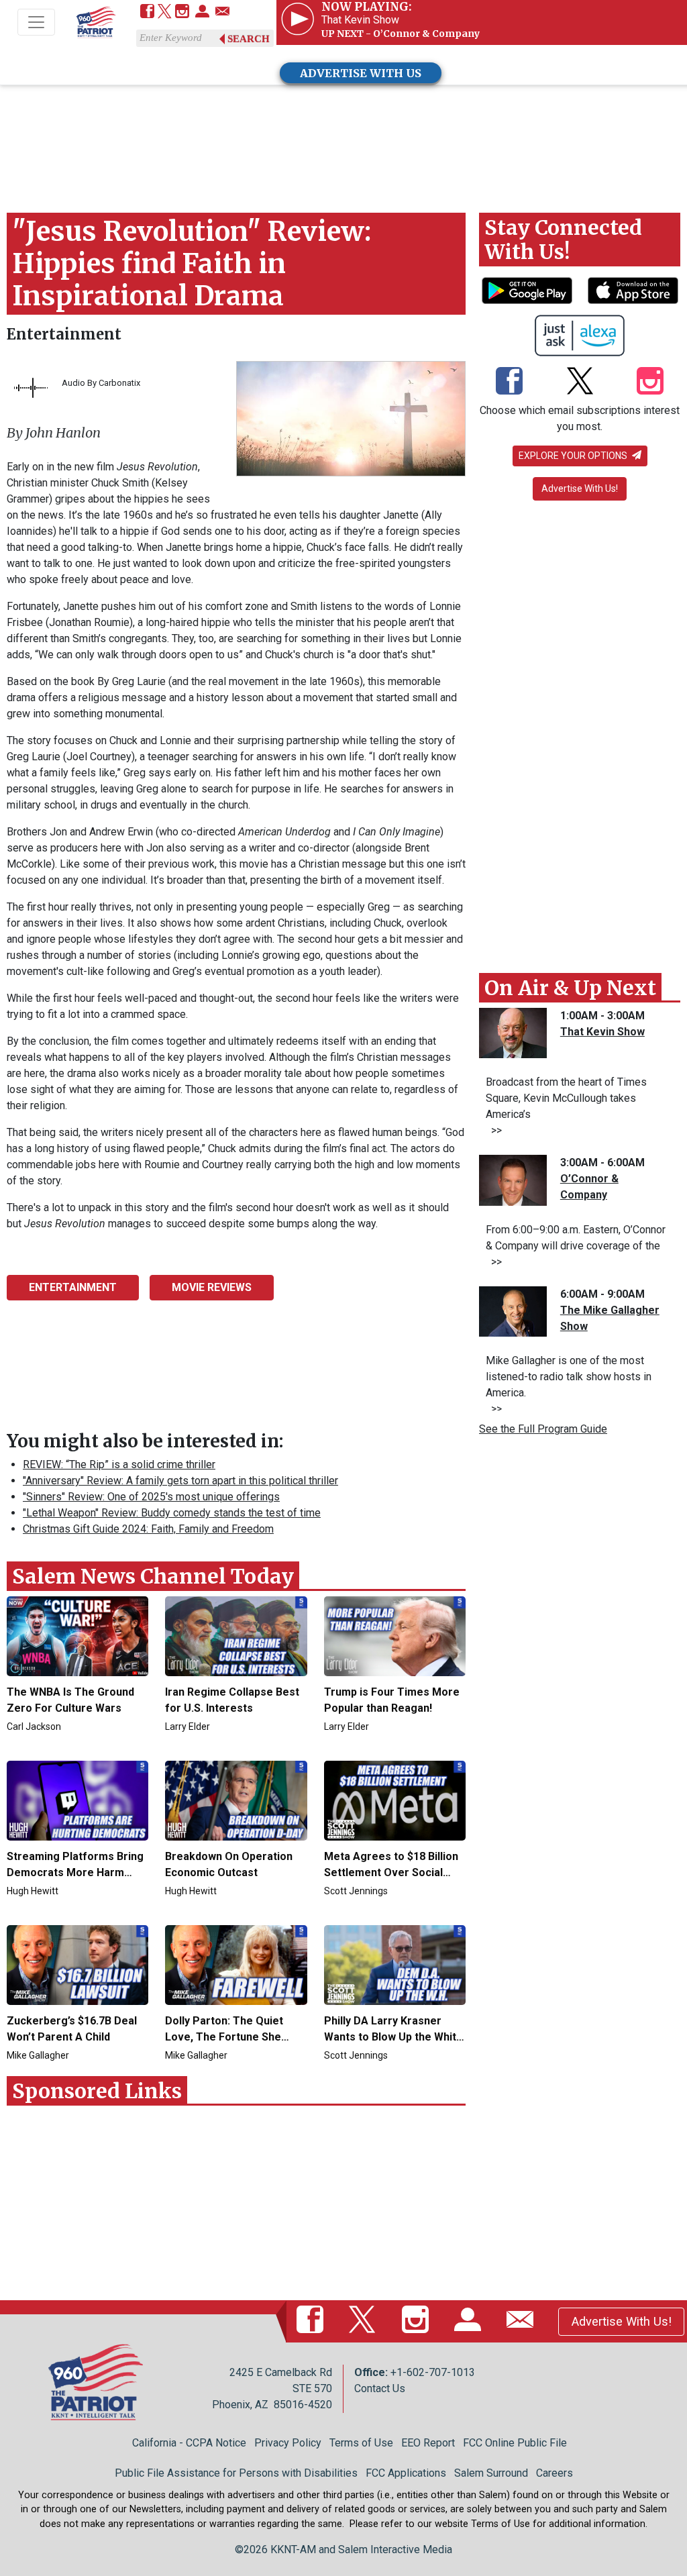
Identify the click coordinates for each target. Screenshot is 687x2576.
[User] (202, 12)
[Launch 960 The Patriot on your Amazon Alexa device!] (580, 336)
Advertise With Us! (580, 488)
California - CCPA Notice (189, 2443)
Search (249, 39)
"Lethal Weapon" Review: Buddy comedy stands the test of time (172, 1513)
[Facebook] (147, 12)
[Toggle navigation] (36, 22)
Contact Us (380, 2388)
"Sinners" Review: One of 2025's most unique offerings (151, 1497)
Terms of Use (361, 2443)
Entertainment (64, 334)
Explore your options (574, 456)
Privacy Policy (288, 2443)
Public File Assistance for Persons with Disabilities (236, 2473)
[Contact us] (222, 12)
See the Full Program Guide (543, 1429)
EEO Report (428, 2443)
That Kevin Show (602, 1032)
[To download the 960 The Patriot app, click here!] (527, 291)
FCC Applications (406, 2473)
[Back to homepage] (96, 23)
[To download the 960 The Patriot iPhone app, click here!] (633, 291)
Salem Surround (491, 2473)
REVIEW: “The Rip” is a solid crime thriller (119, 1464)
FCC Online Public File (515, 2443)
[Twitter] (165, 12)
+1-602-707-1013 (433, 2372)
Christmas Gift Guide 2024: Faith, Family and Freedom (148, 1529)
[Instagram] (182, 12)
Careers (554, 2473)
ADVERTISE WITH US (361, 73)
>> (494, 1130)
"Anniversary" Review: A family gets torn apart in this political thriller (180, 1481)
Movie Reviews (212, 1287)
